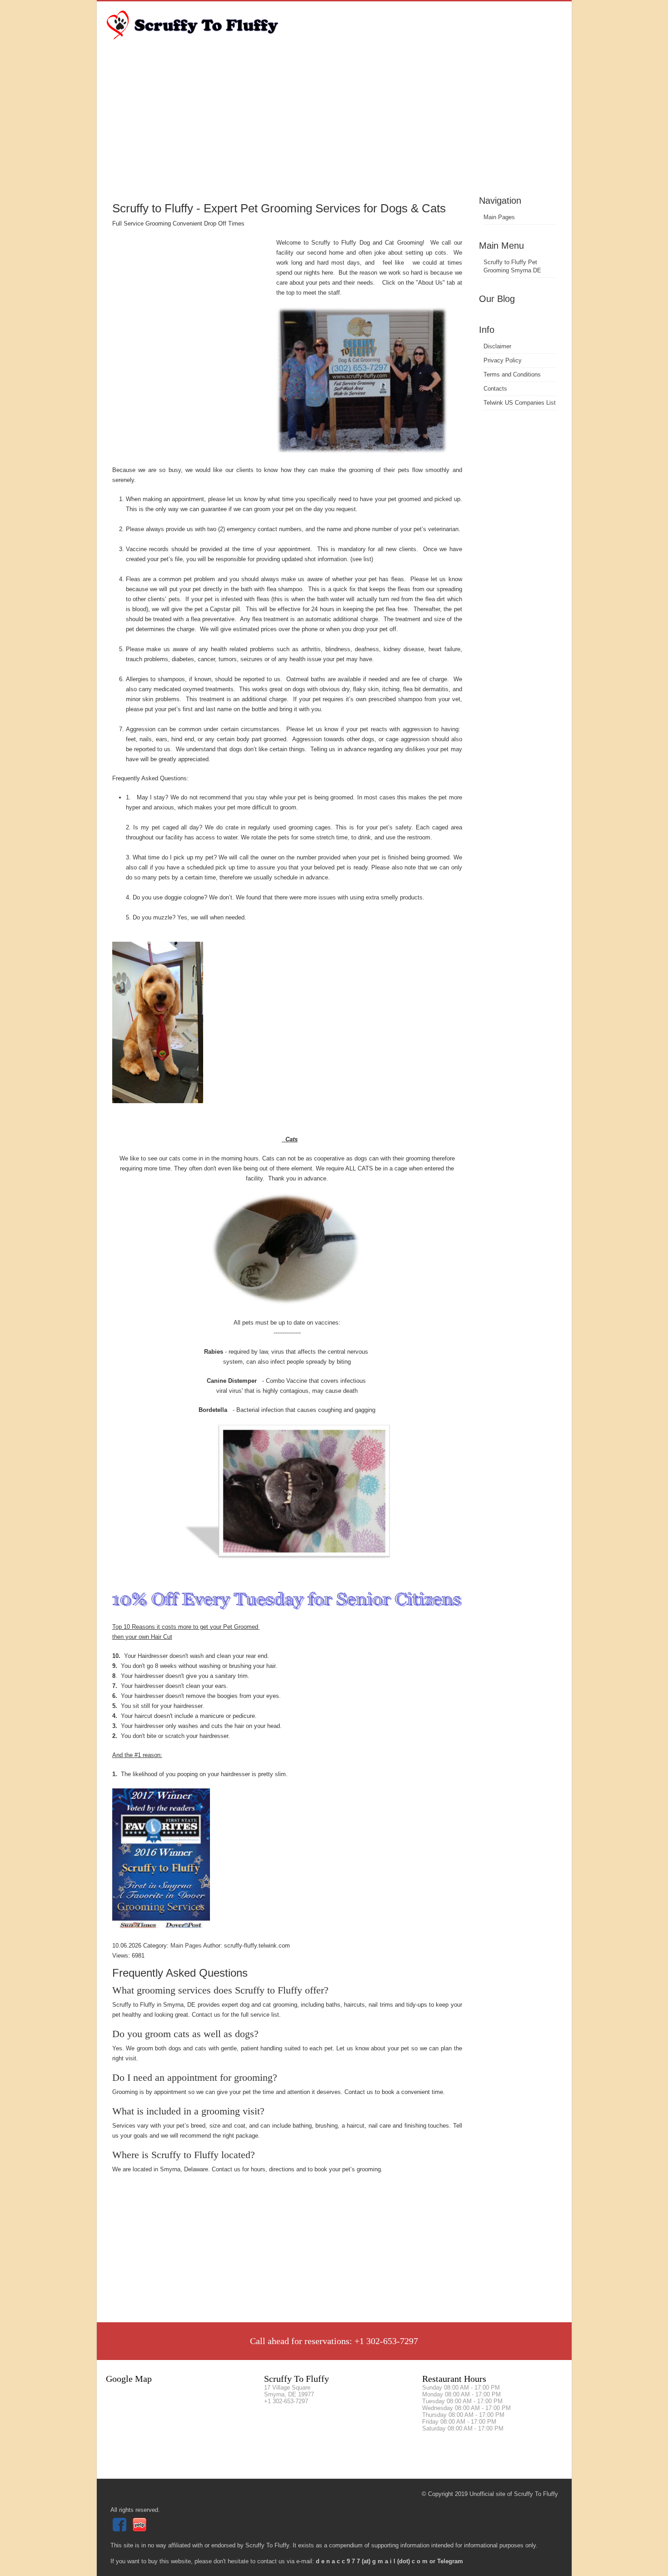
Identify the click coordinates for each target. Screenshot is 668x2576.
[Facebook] (121, 2529)
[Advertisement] (334, 125)
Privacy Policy (503, 360)
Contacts (495, 389)
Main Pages (499, 217)
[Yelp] (141, 2529)
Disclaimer (497, 346)
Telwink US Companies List (520, 403)
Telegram (450, 2561)
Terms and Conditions (512, 374)
